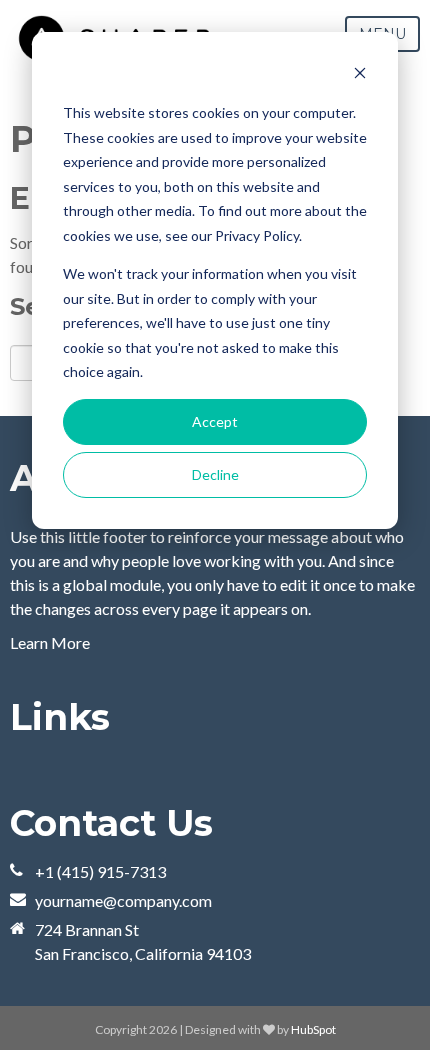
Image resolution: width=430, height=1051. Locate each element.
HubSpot (313, 1029)
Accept (215, 421)
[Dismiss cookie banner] (360, 75)
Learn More (50, 642)
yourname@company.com (123, 900)
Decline (215, 474)
